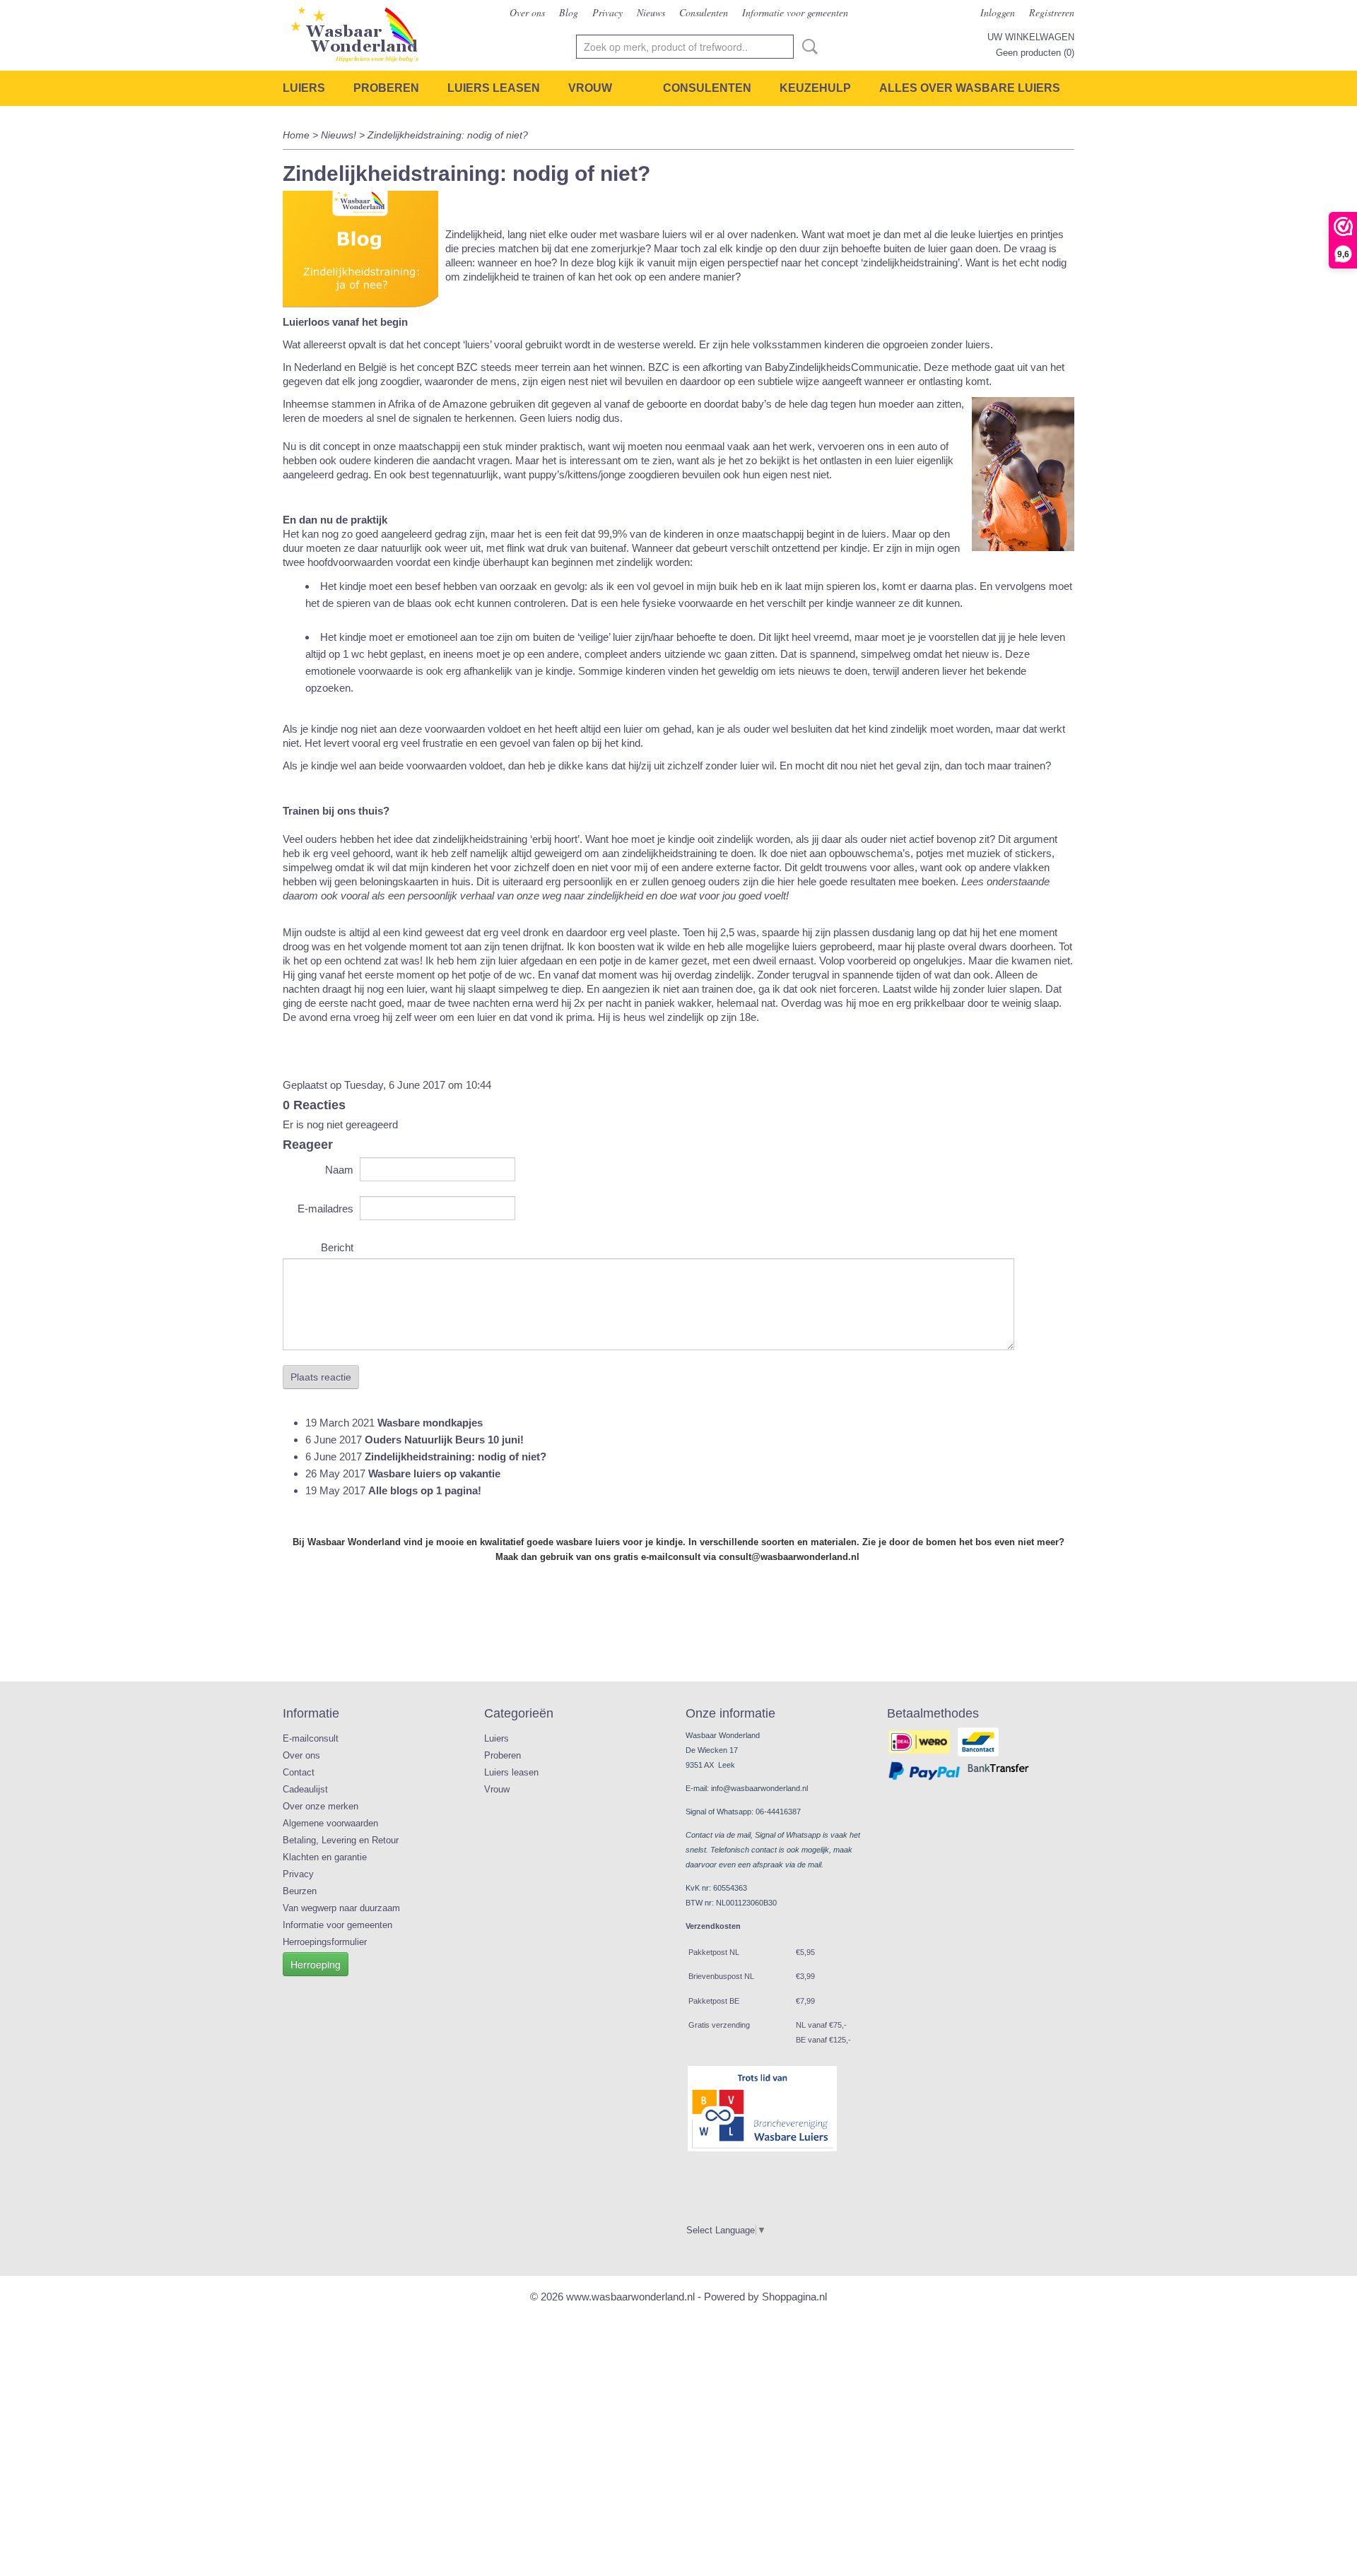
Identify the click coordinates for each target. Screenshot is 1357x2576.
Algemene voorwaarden (330, 1823)
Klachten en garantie (325, 1857)
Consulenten (704, 12)
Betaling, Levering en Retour (341, 1840)
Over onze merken (321, 1806)
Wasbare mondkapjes (430, 1423)
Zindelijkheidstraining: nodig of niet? (456, 1457)
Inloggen (998, 12)
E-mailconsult (311, 1738)
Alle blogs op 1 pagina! (425, 1490)
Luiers (304, 88)
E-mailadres (325, 1209)
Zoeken (807, 47)
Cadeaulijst (305, 1789)
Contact (299, 1772)
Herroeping (316, 1964)
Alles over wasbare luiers (970, 88)
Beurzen (300, 1891)
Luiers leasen (494, 88)
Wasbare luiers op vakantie (434, 1473)
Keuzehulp (815, 88)
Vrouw (590, 88)
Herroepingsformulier (325, 1942)
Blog (569, 12)
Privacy (607, 12)
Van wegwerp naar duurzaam (341, 1908)
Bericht (337, 1247)
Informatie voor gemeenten (795, 12)
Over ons (527, 12)
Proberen (386, 88)
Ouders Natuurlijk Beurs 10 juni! (444, 1440)
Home (296, 135)
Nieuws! (340, 135)
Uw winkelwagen (1031, 37)
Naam (339, 1170)
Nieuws (651, 12)
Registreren (1052, 12)
